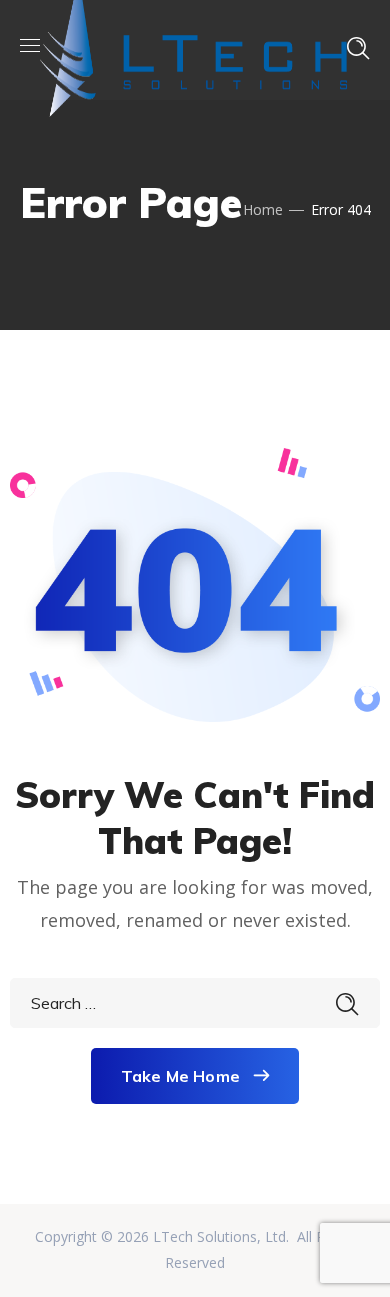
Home (263, 209)
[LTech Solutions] (193, 48)
